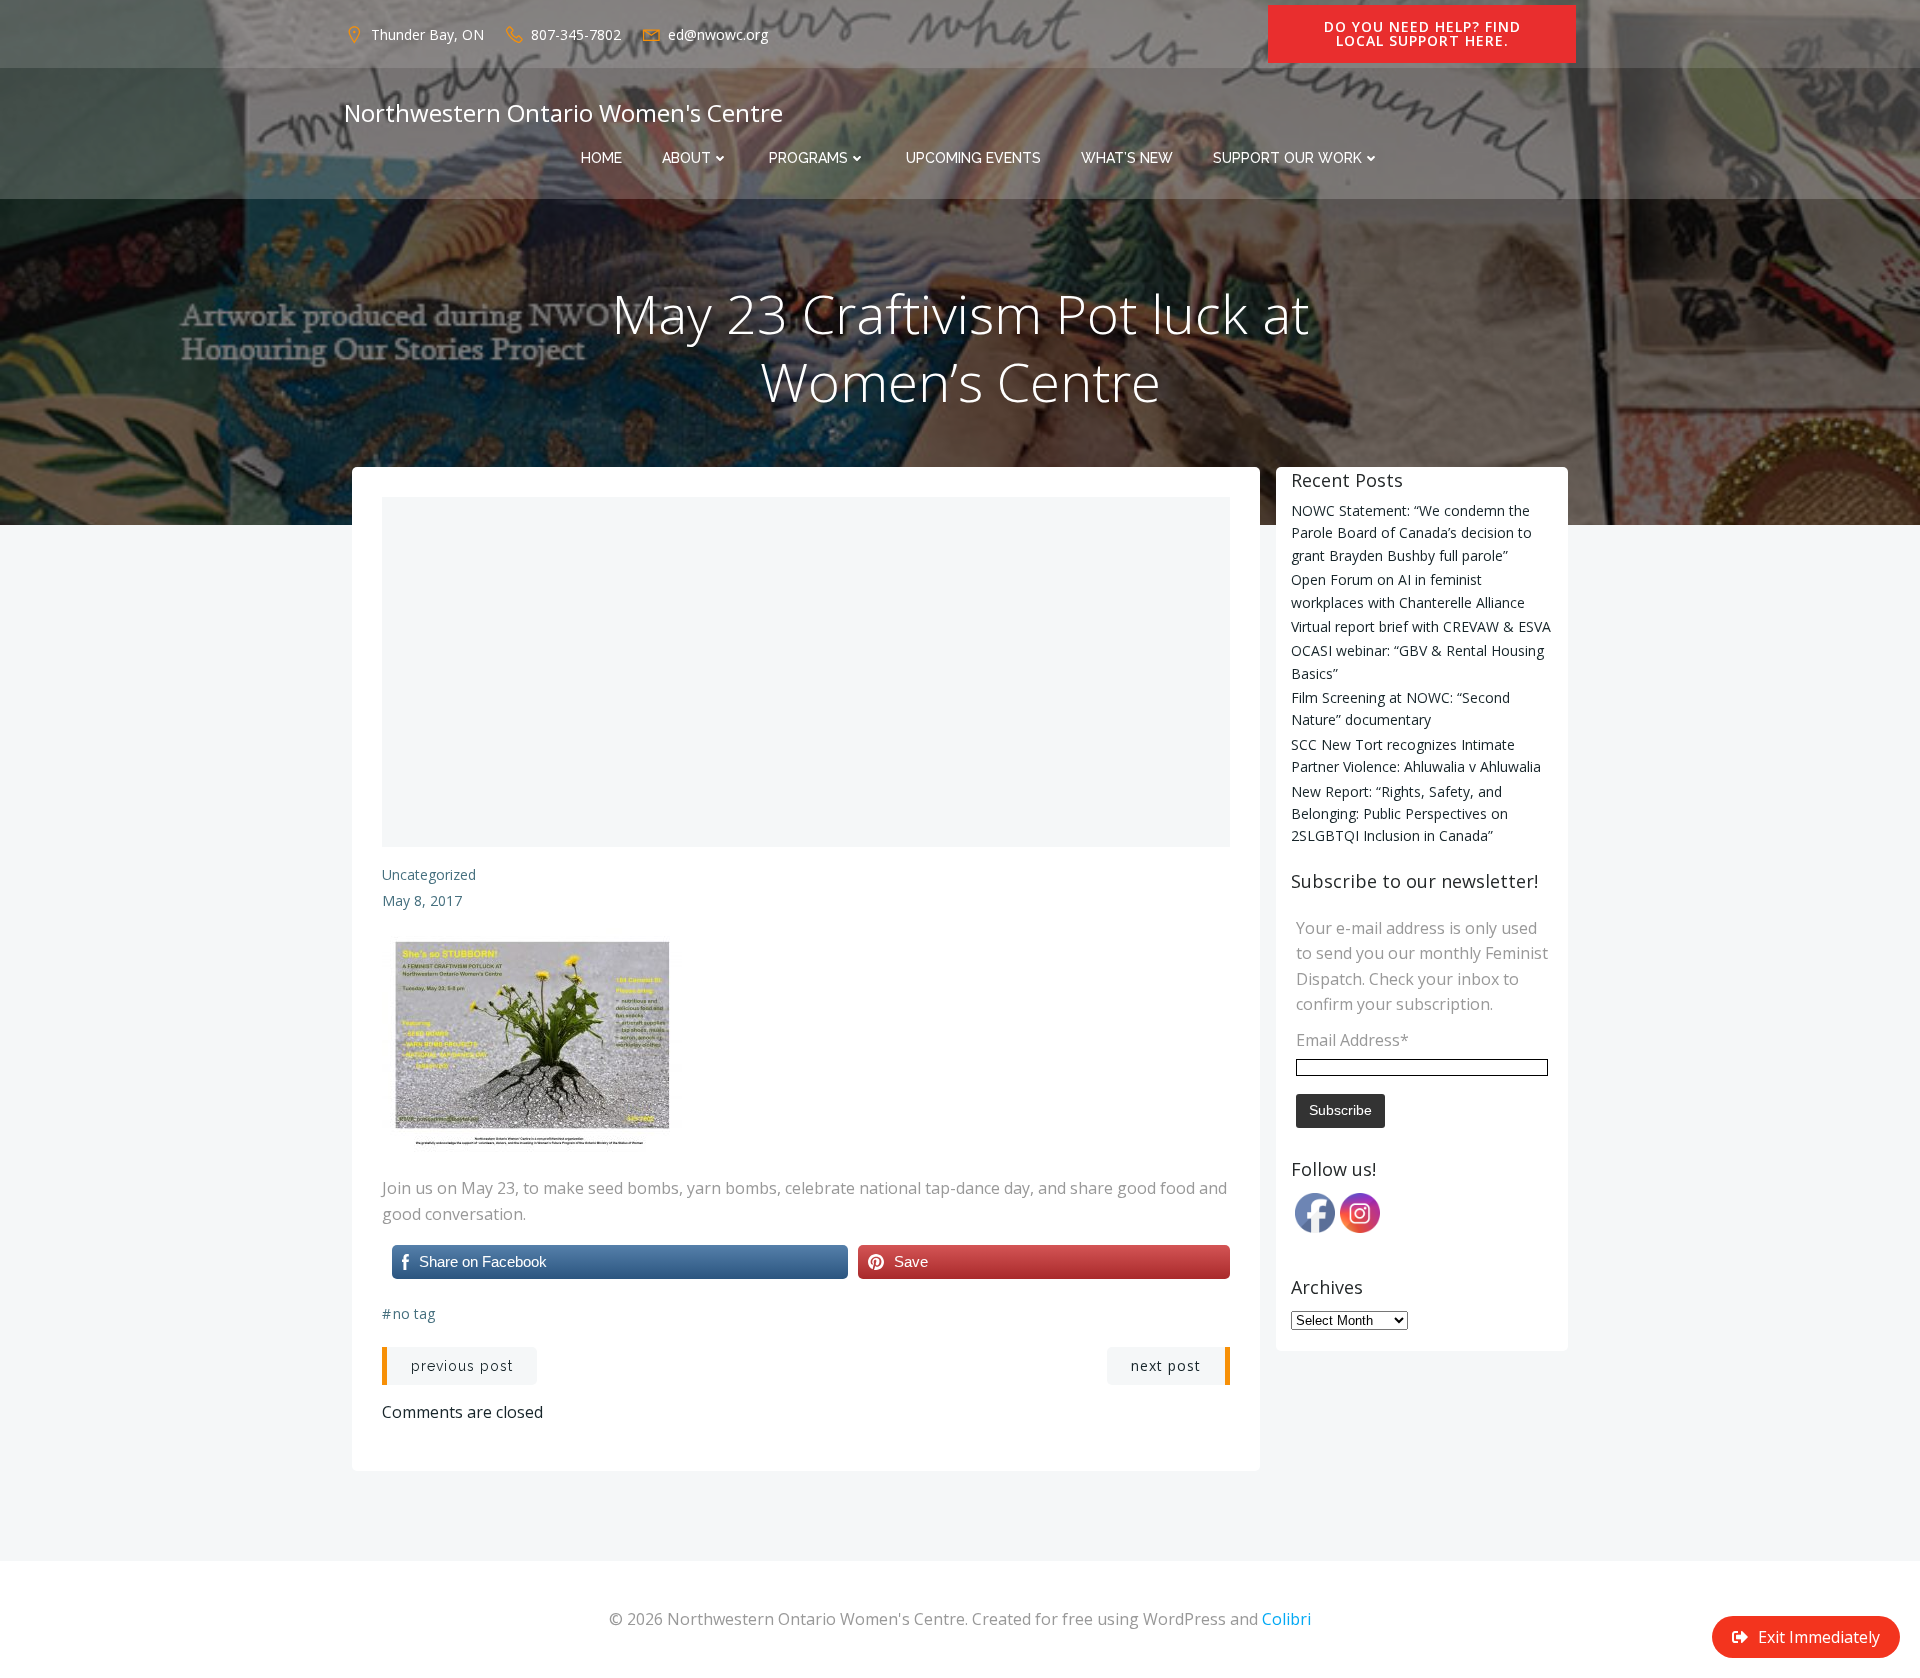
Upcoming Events (973, 158)
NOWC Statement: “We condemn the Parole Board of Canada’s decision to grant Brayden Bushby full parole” (1411, 533)
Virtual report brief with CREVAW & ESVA (1421, 626)
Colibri (1286, 1619)
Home (601, 158)
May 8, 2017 (422, 900)
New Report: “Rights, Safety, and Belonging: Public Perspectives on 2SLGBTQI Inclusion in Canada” (1399, 814)
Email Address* (1352, 1040)
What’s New (1127, 158)
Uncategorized (429, 874)
